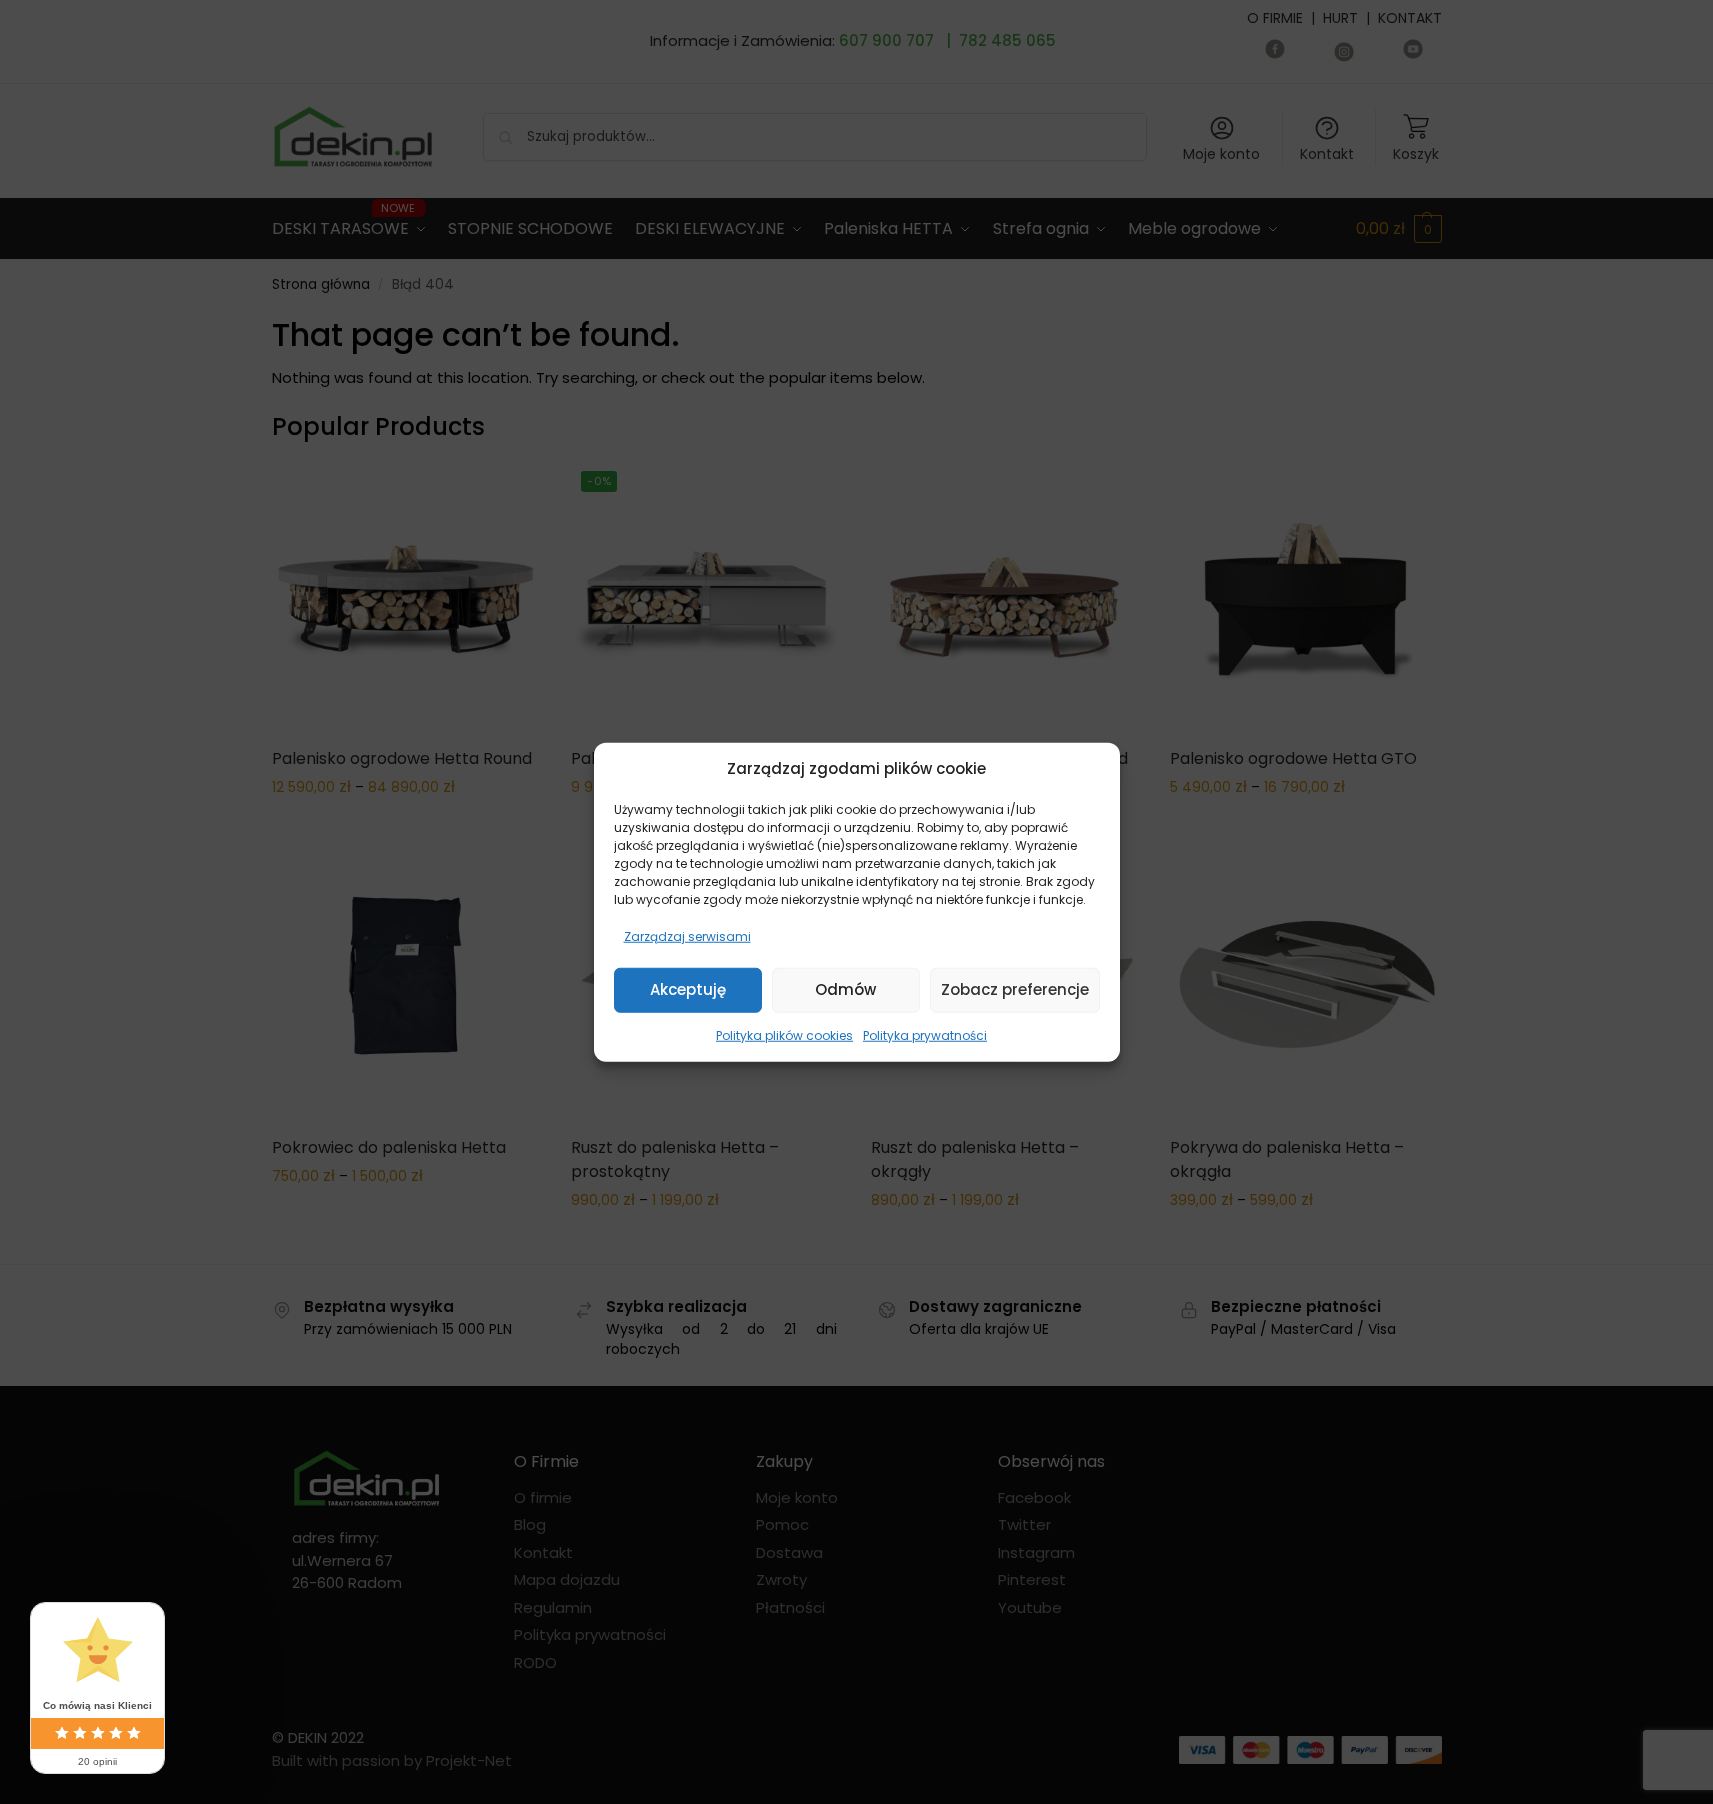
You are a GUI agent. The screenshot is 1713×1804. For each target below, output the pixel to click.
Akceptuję (688, 989)
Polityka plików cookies (784, 1034)
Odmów (845, 989)
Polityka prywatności (925, 1034)
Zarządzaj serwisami (687, 935)
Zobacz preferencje (1015, 989)
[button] (1090, 769)
